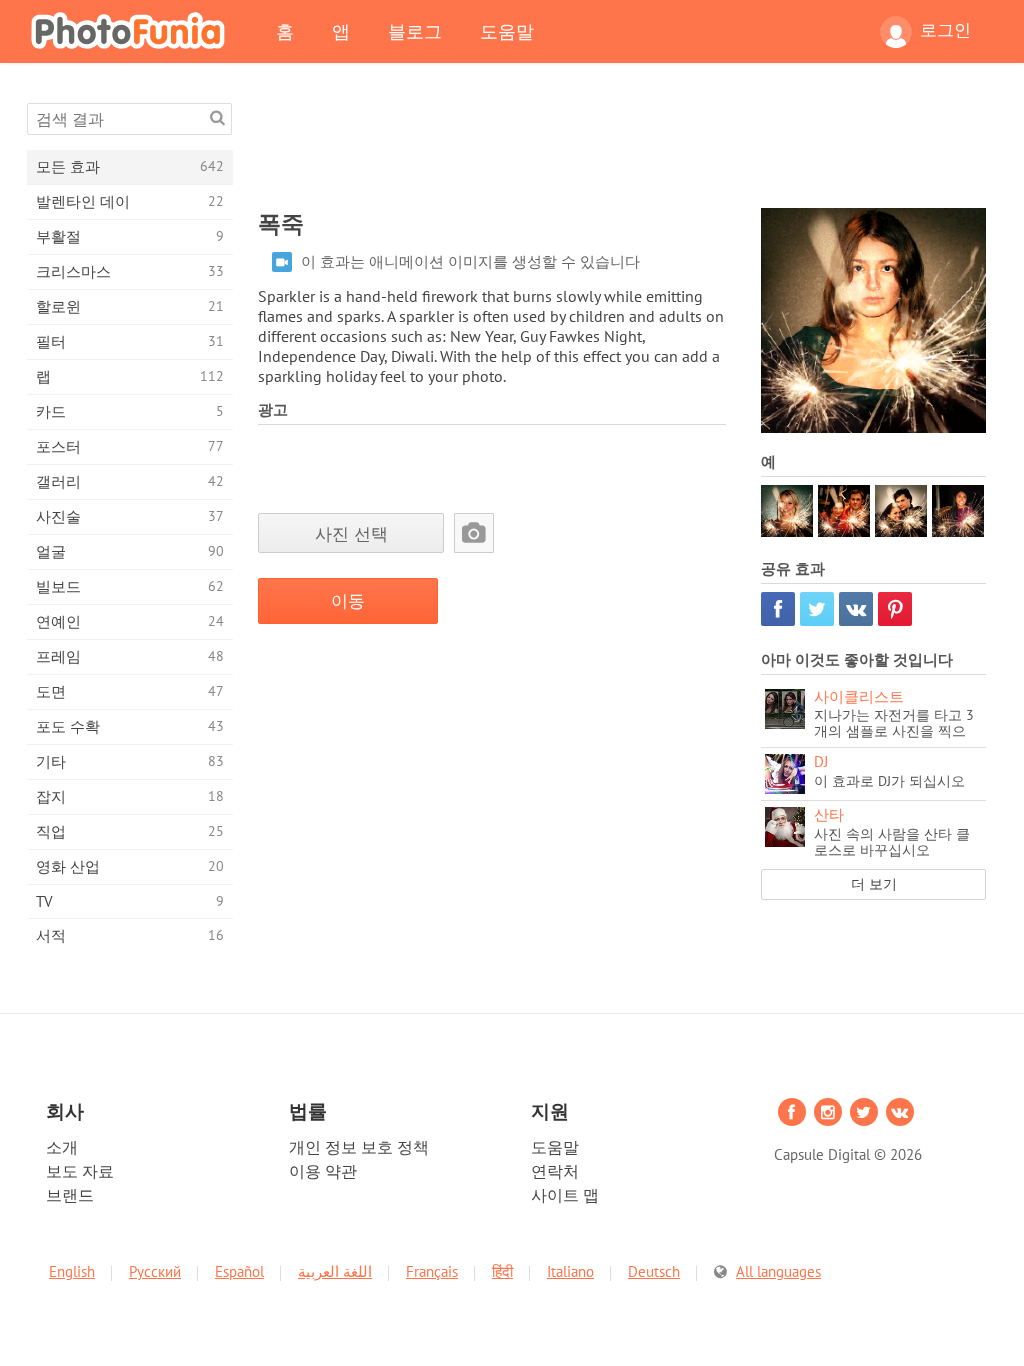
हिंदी (502, 1271)
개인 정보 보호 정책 (359, 1147)
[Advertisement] (622, 148)
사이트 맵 (565, 1195)
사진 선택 (351, 533)
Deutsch (654, 1271)
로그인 (945, 30)
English (72, 1271)
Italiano (570, 1271)
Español (239, 1271)
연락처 (555, 1171)
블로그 (415, 31)
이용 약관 (323, 1171)
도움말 (507, 31)
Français (432, 1271)
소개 (62, 1147)
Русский (155, 1271)
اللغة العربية (335, 1271)
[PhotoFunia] (132, 30)
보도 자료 (80, 1171)
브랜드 (70, 1195)
